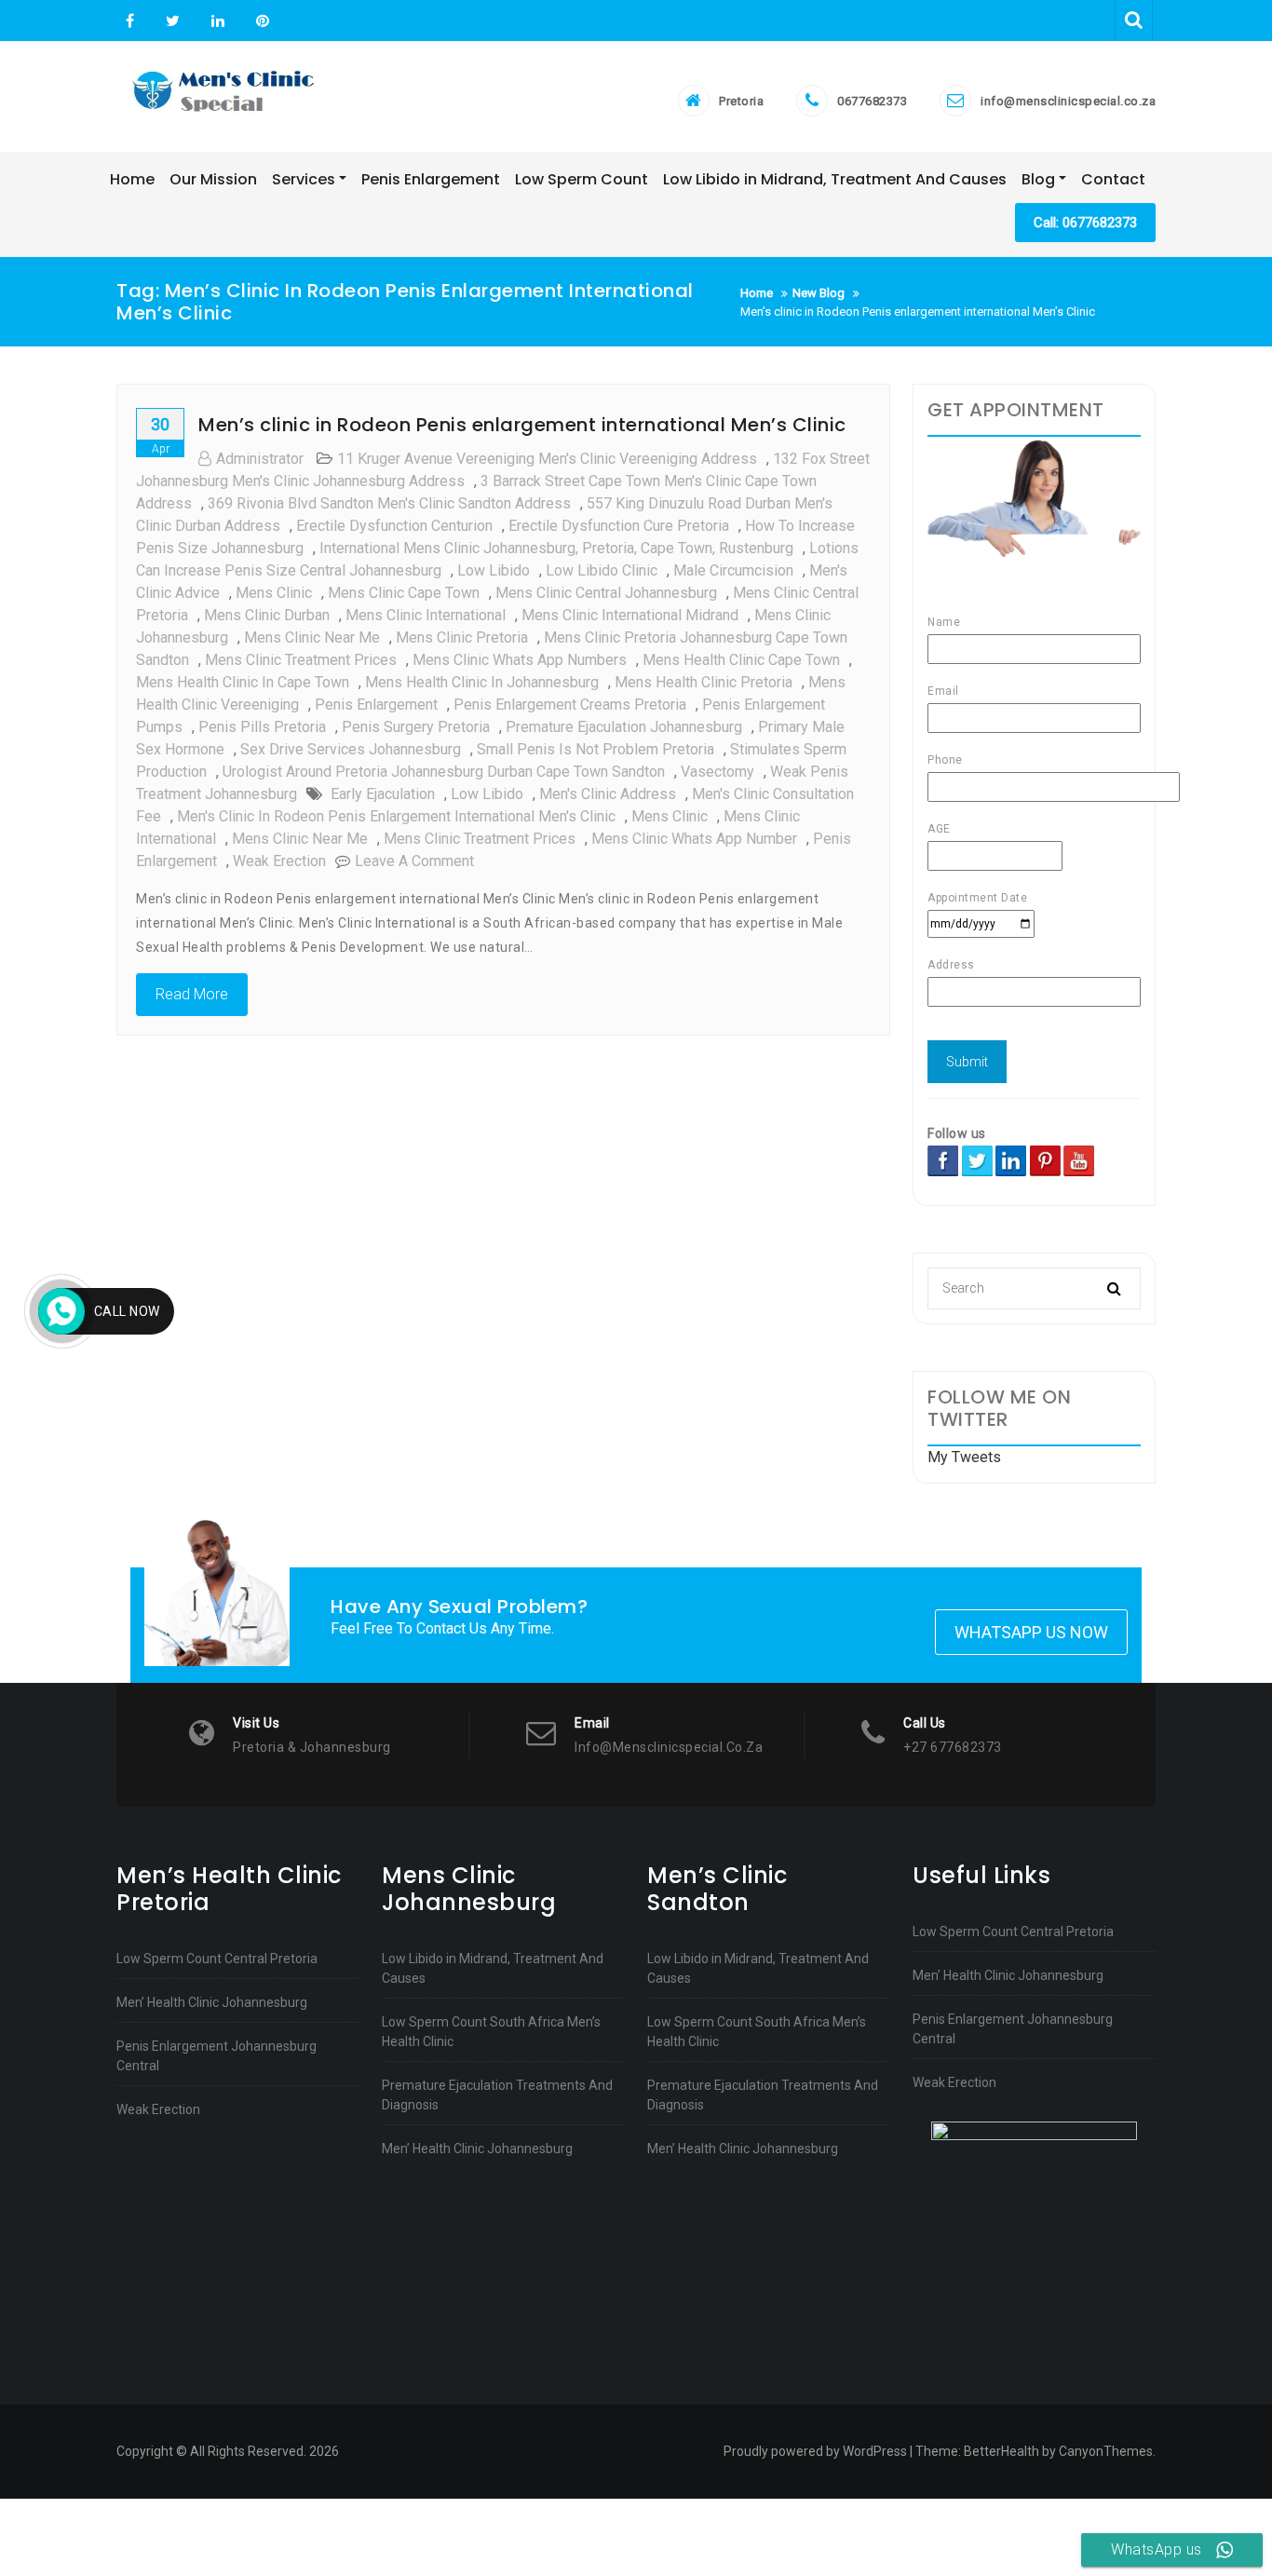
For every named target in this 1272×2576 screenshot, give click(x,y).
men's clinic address (608, 794)
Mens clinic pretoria (462, 637)
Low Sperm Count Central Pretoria (217, 1959)
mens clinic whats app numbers (520, 660)
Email (943, 691)
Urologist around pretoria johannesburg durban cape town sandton (444, 772)
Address (951, 965)
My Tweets (964, 1457)
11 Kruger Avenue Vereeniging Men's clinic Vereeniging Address (547, 459)
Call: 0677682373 (1085, 223)
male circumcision (733, 570)
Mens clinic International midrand (630, 615)
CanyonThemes (1106, 2451)
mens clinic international (426, 615)
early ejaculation (383, 794)
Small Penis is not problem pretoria (595, 749)
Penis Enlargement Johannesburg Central (217, 2056)
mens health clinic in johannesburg (482, 682)
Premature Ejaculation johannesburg (624, 727)
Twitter (173, 21)
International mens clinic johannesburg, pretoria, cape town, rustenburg (556, 548)
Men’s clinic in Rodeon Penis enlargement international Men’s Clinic (522, 425)
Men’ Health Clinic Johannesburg (212, 2002)
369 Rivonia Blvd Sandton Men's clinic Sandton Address (389, 503)
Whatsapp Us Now (1031, 1632)
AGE (939, 829)
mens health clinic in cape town (243, 682)
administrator (260, 459)
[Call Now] (61, 1311)
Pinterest (260, 21)
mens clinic (274, 593)
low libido (494, 570)
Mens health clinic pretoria (704, 682)
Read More (192, 994)
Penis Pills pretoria (262, 727)
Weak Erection (158, 2109)
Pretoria (741, 101)
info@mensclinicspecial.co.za (1068, 101)
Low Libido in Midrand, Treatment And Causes (493, 1968)
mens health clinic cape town (741, 660)
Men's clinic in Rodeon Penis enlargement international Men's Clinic (396, 816)
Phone (945, 760)
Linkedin (218, 21)
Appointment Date (977, 898)
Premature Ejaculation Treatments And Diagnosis (497, 2095)
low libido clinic (602, 570)
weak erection (279, 861)
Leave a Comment (414, 861)
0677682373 (872, 101)
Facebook (130, 21)
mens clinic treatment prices (301, 660)
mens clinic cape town (404, 593)
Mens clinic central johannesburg (606, 593)
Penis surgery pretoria (416, 727)
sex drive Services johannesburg (351, 749)
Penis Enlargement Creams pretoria (570, 705)
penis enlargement (376, 705)
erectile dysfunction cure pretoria (619, 526)
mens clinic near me (312, 637)
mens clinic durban (267, 615)
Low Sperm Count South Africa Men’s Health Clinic (491, 2032)
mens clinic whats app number (694, 839)
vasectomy (717, 772)
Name (944, 622)
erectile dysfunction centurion (394, 526)
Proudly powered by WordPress (815, 2451)
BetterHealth (1001, 2451)
